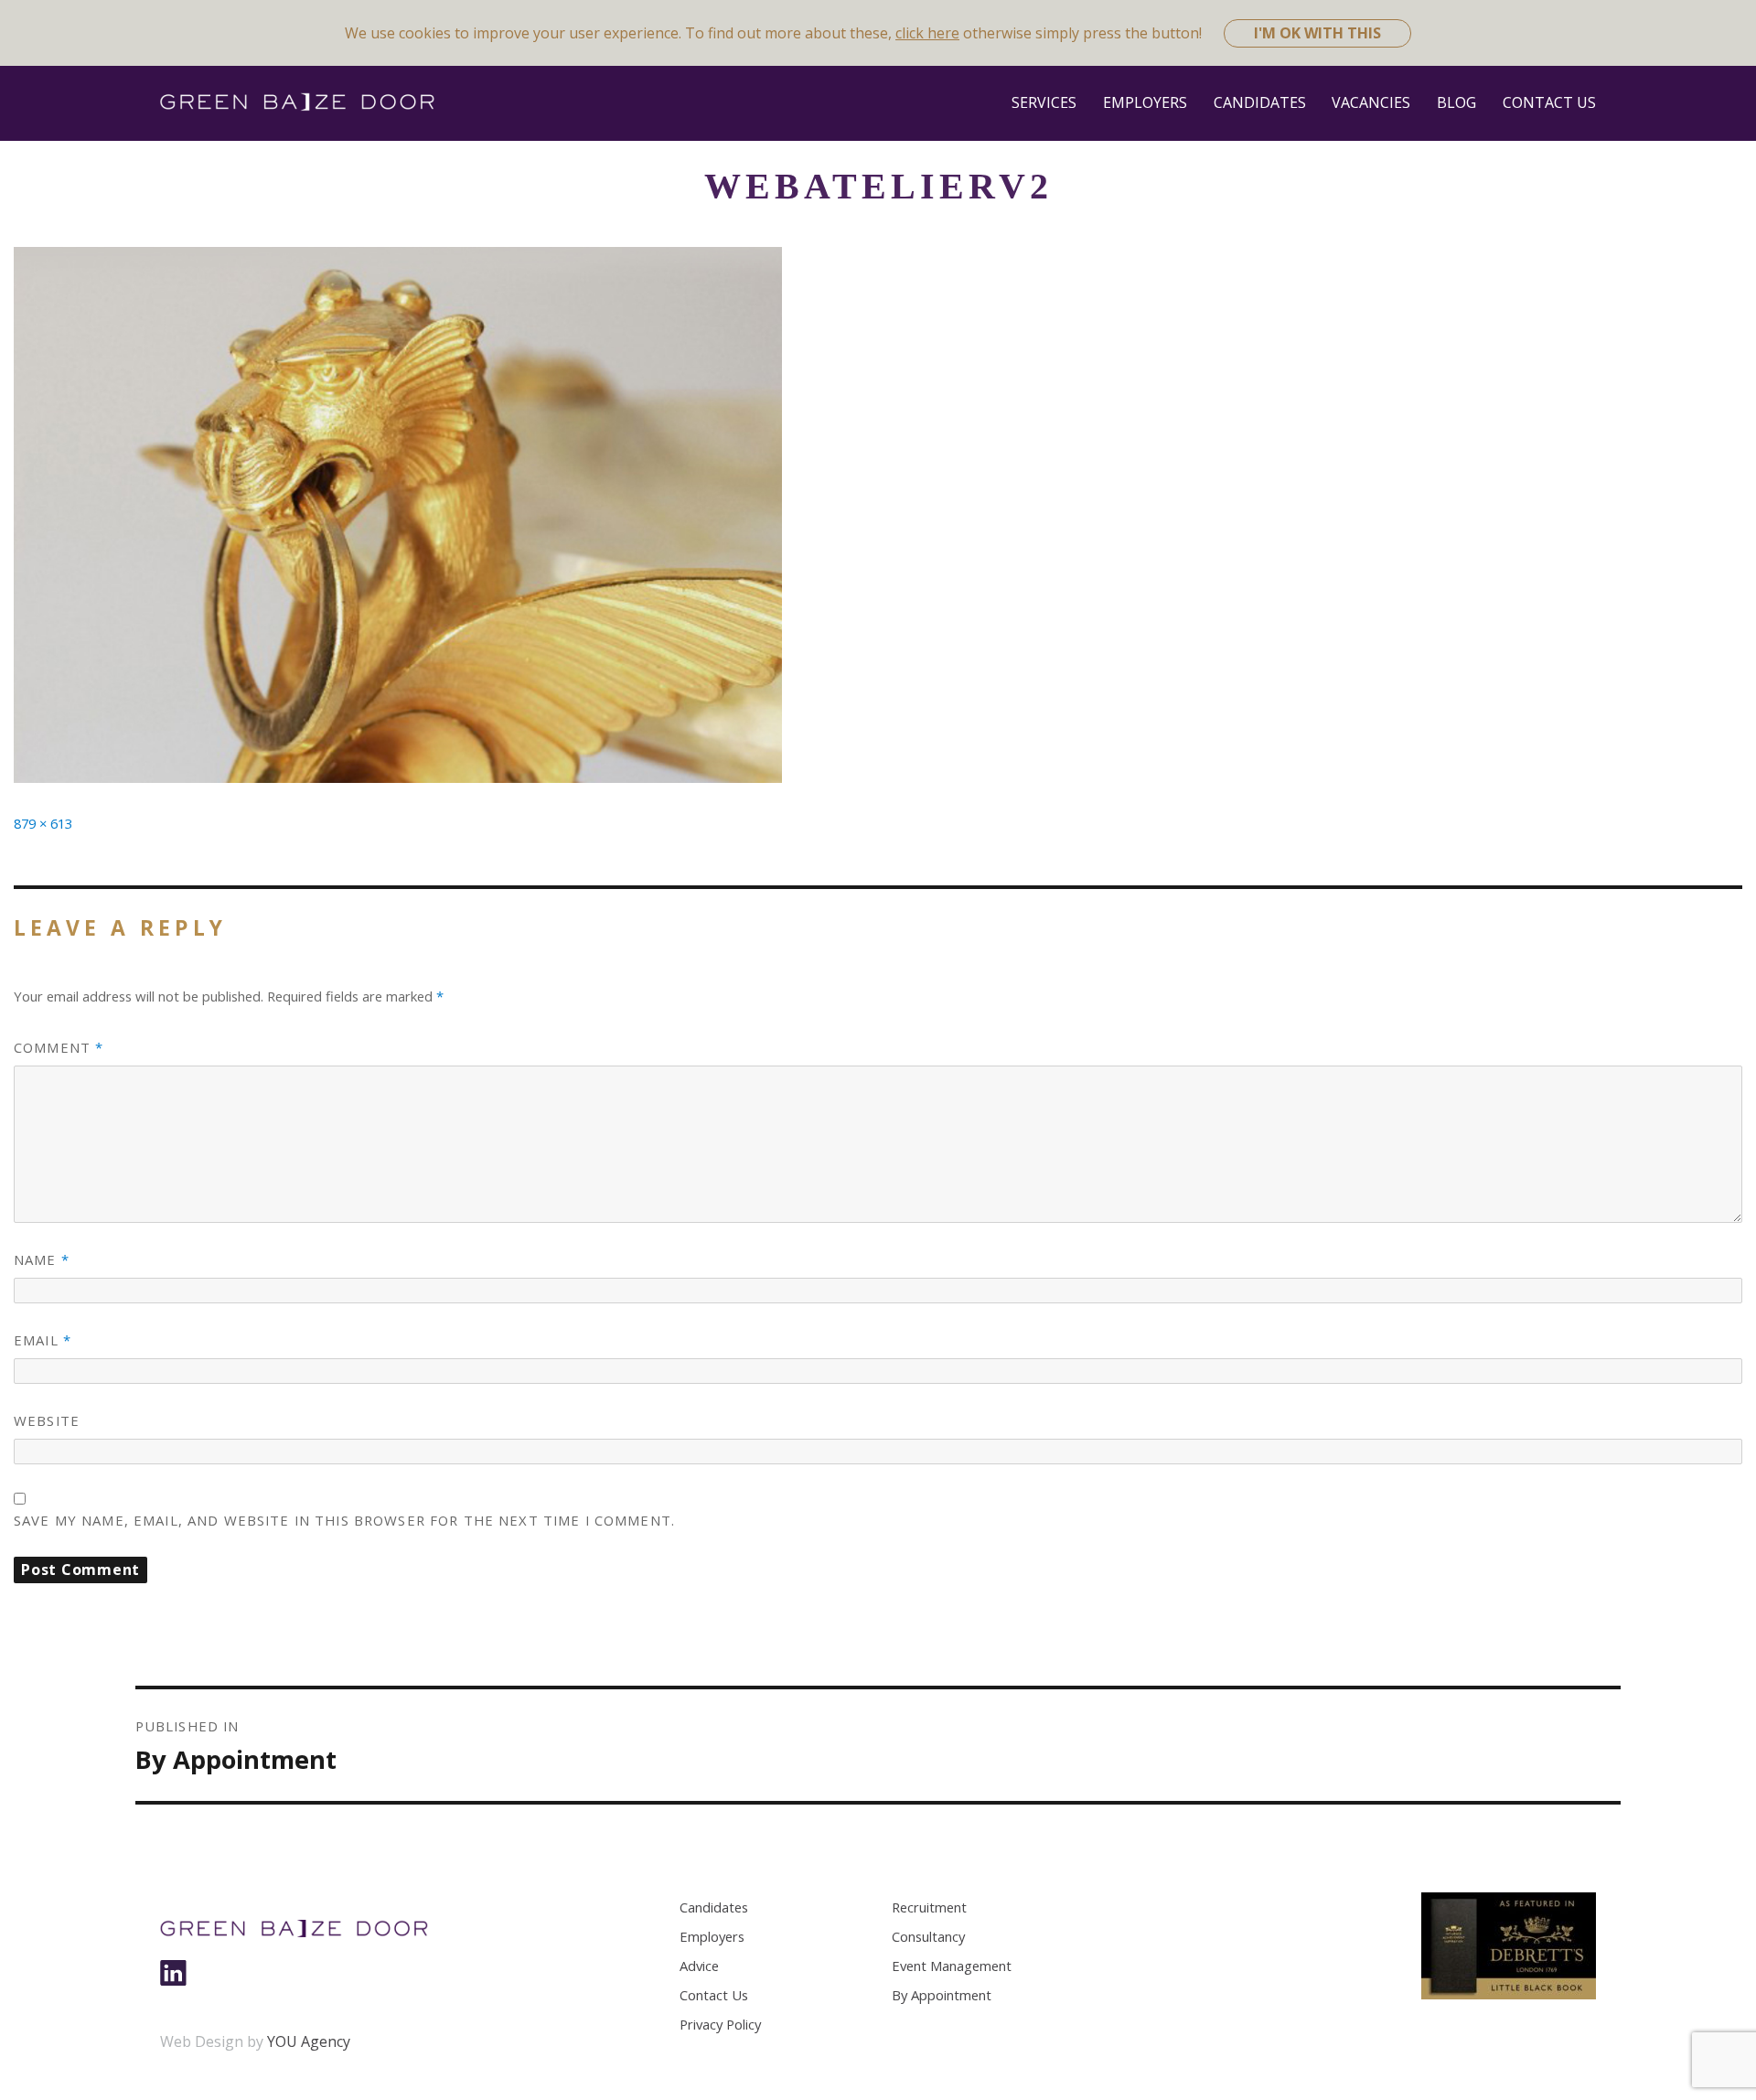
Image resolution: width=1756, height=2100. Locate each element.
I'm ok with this (1317, 33)
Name (42, 1259)
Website (47, 1420)
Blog (1456, 102)
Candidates (1260, 102)
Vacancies (1371, 102)
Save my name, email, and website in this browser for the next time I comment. (344, 1520)
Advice (699, 1966)
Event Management (952, 1966)
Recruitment (929, 1907)
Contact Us (1549, 102)
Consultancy (928, 1936)
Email (43, 1340)
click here (927, 33)
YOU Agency (309, 2041)
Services (1044, 102)
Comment (59, 1047)
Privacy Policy (720, 2024)
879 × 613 (43, 823)
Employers (1145, 102)
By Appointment (942, 1995)
